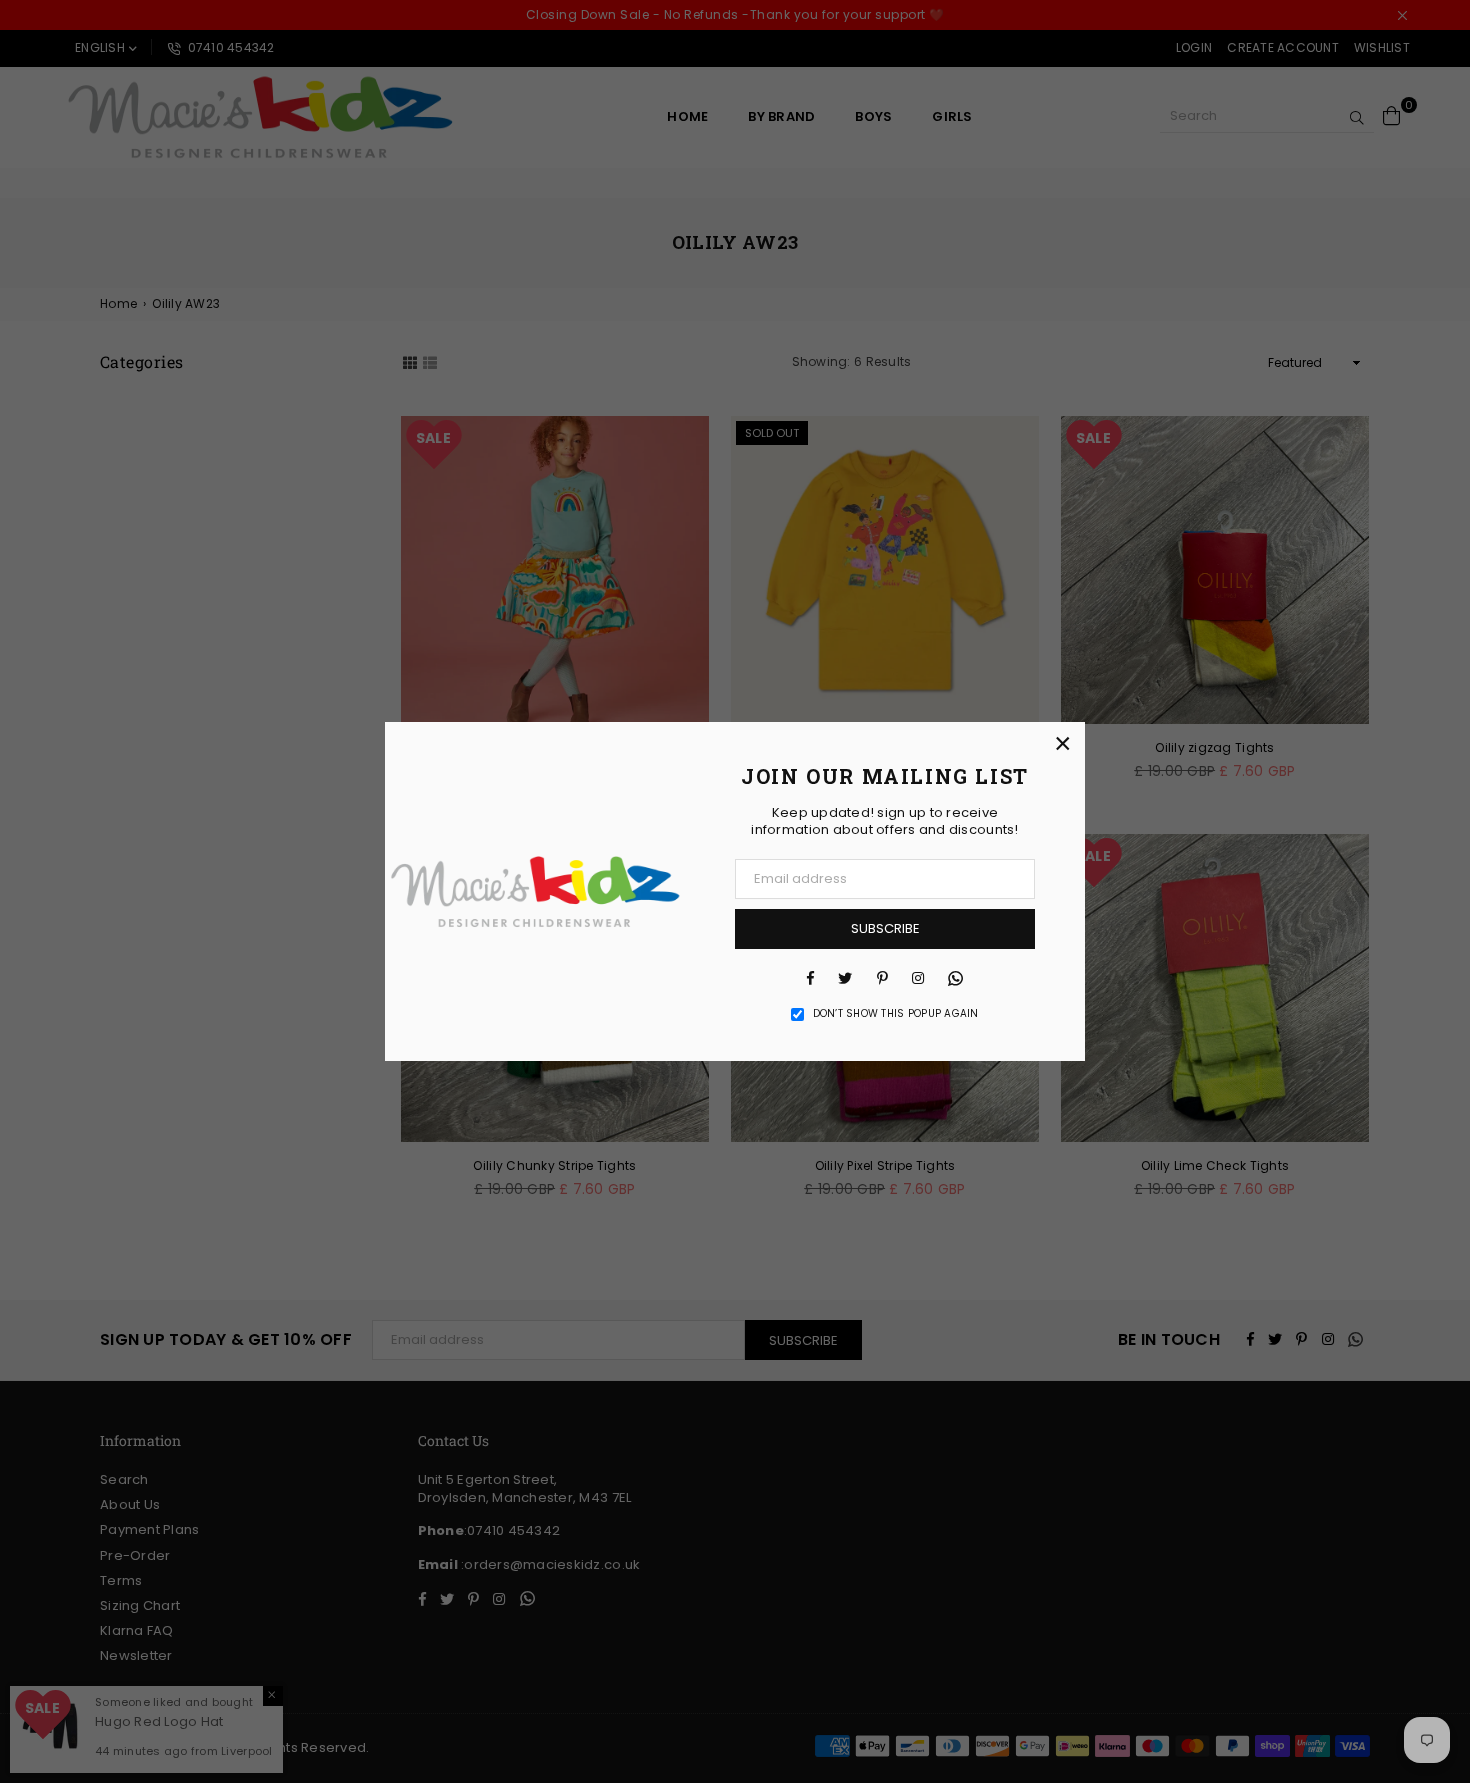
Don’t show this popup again (896, 1014)
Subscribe (885, 928)
